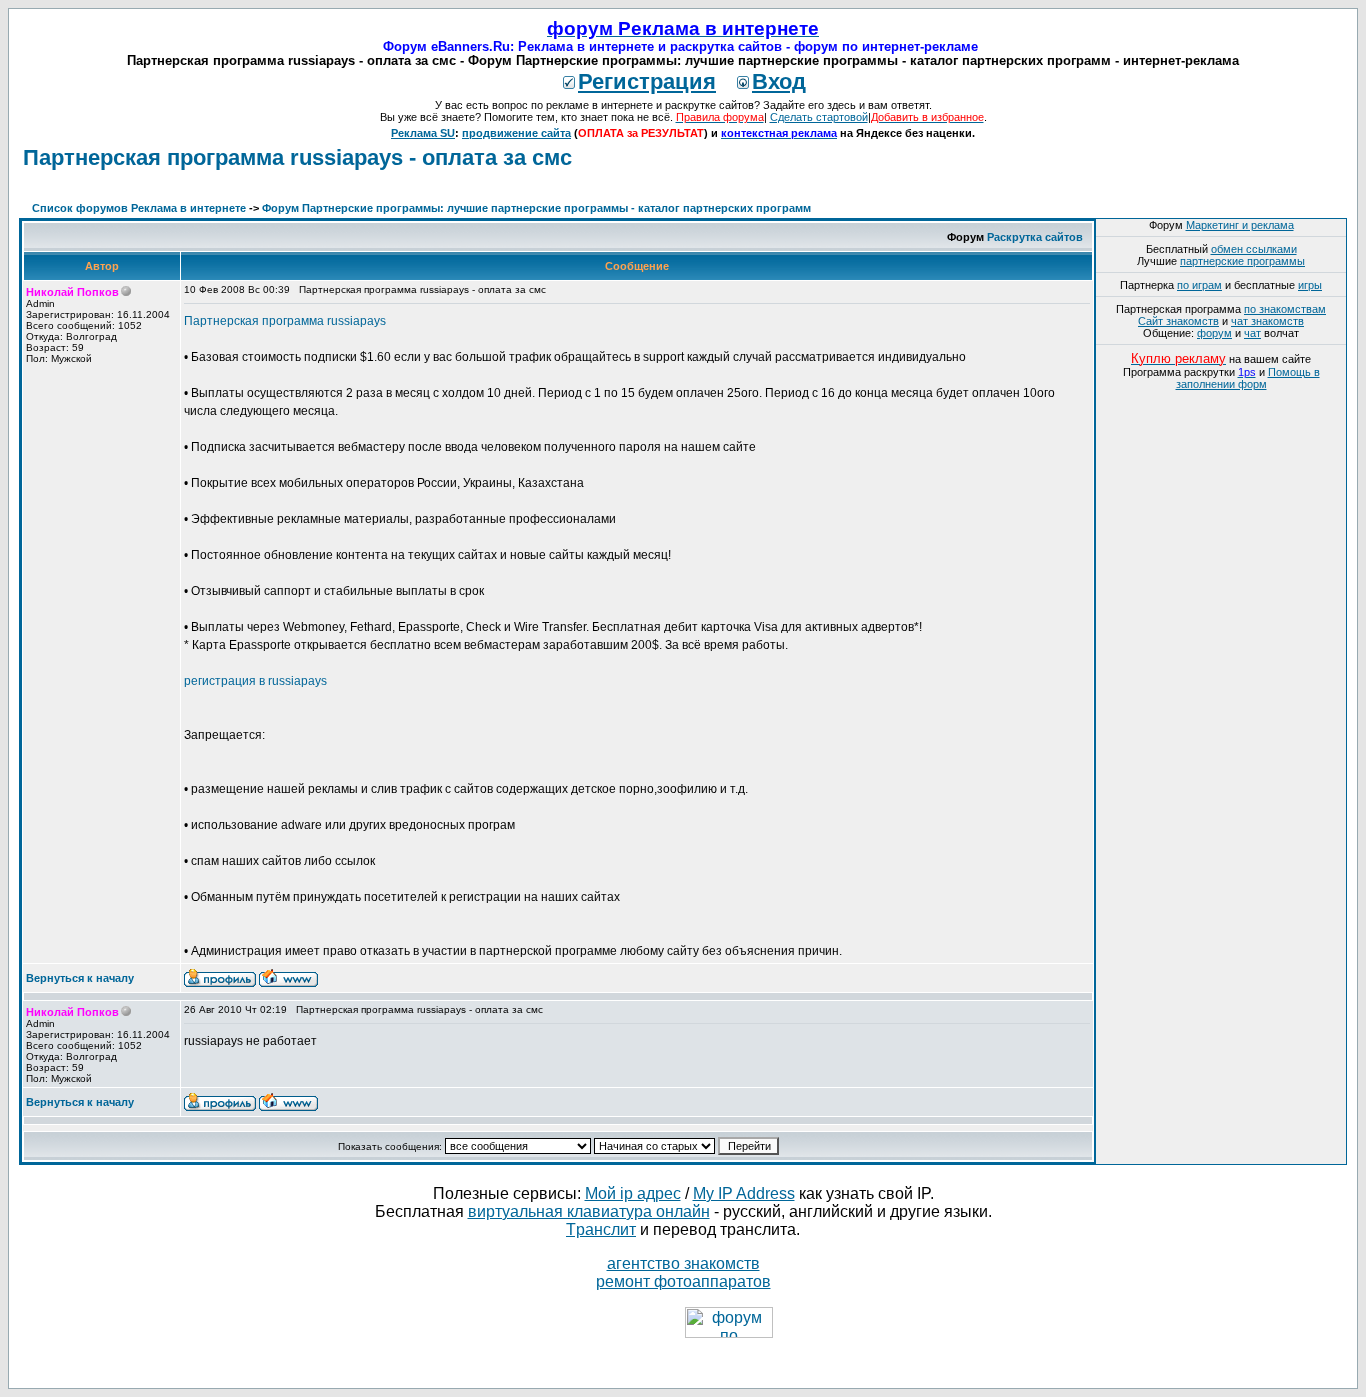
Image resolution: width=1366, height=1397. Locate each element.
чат (1252, 333)
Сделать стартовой (819, 117)
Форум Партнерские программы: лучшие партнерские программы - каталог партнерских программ (536, 208)
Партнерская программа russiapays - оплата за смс (297, 157)
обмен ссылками (1254, 249)
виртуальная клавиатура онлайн (589, 1211)
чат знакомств (1267, 321)
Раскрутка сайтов (1035, 237)
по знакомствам (1285, 309)
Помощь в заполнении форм (1248, 378)
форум (1214, 333)
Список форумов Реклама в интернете (139, 208)
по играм (1199, 285)
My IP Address (744, 1193)
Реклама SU (423, 133)
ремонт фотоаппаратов (683, 1281)
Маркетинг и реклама (1240, 225)
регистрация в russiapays (255, 681)
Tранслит (601, 1229)
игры (1310, 285)
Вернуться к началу (80, 978)
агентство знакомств (683, 1263)
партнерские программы (1242, 261)
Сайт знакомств (1178, 321)
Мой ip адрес (633, 1193)
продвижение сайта (516, 133)
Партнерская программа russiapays (285, 321)
